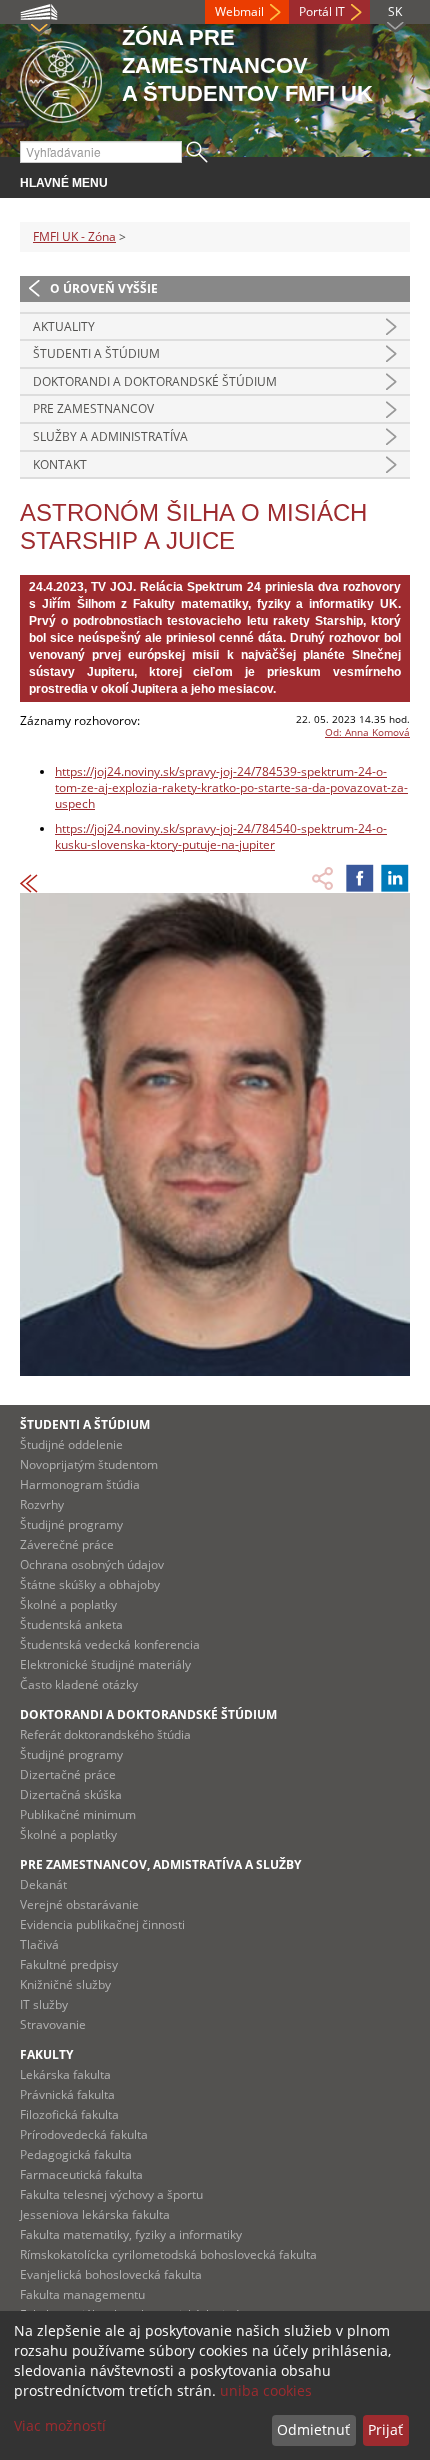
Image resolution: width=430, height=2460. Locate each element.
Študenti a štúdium (96, 353)
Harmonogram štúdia (80, 1484)
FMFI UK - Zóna (74, 236)
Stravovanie (53, 2024)
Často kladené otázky (79, 1684)
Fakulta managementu (82, 2294)
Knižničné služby (65, 1984)
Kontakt (60, 464)
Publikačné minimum (78, 1814)
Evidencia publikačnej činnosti (102, 1924)
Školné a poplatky (68, 1604)
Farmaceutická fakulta (81, 2174)
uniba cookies (266, 2390)
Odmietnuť (313, 2429)
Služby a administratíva (110, 436)
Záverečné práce (67, 1544)
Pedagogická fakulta (76, 2154)
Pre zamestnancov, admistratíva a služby (160, 1864)
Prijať (385, 2429)
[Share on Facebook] (360, 878)
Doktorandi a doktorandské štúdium (155, 381)
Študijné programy (71, 1524)
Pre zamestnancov (93, 408)
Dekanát (43, 1884)
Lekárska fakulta (65, 2074)
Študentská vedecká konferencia (110, 1644)
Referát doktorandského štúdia (105, 1734)
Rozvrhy (42, 1504)
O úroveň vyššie (104, 288)
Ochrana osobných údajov (92, 1564)
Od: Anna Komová (367, 732)
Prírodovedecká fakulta (84, 2134)
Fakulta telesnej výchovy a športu (111, 2194)
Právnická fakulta (67, 2094)
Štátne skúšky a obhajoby (90, 1584)
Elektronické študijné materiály (105, 1664)
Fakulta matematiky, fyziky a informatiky (131, 2234)
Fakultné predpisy (69, 1964)
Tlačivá (39, 1944)
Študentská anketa (71, 1624)
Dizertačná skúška (71, 1794)
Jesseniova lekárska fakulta (95, 2214)
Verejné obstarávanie (79, 1904)
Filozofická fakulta (69, 2114)
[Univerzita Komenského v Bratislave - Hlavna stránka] (61, 78)
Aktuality (64, 326)
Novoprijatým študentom (89, 1464)
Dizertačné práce (68, 1774)
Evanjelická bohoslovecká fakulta (111, 2274)
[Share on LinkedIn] (395, 878)
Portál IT (322, 11)
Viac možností (60, 2425)
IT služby (44, 2004)
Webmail (239, 11)
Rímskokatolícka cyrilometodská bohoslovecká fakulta (168, 2254)
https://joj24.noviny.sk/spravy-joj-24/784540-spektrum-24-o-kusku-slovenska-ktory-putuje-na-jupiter (221, 836)
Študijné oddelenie (71, 1444)
